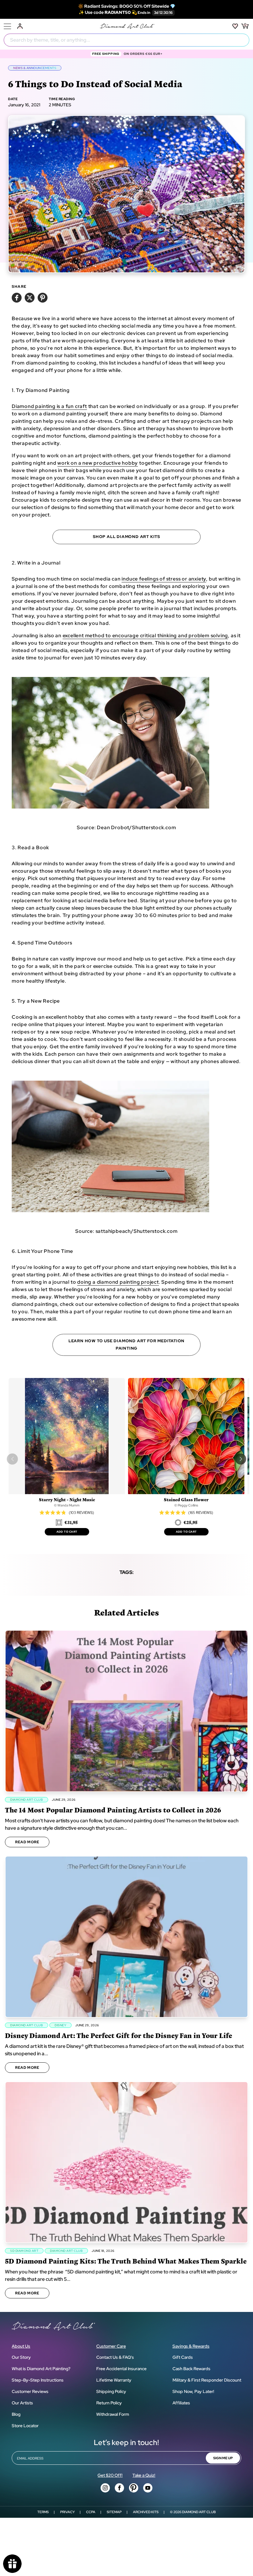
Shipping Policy (111, 2391)
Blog (16, 2414)
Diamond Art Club (199, 2512)
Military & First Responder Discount (207, 2380)
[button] (241, 1459)
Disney (60, 2025)
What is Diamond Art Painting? (41, 2369)
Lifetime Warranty (114, 2380)
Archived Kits (146, 2512)
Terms (43, 2512)
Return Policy (109, 2403)
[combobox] (126, 40)
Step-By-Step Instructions (38, 2380)
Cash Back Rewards (191, 2369)
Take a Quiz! (144, 2475)
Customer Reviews (30, 2391)
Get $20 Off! (110, 2475)
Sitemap (114, 2512)
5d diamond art (24, 2251)
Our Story (21, 2357)
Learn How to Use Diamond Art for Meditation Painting (126, 1345)
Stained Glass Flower (186, 1500)
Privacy (67, 2512)
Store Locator (25, 2426)
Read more (27, 1842)
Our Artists (22, 2403)
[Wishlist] (235, 26)
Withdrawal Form (113, 2414)
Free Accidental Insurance (121, 2369)
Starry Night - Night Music (67, 1500)
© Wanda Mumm (67, 1505)
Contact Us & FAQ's (115, 2357)
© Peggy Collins (186, 1505)
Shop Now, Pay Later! (193, 2391)
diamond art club (27, 1800)
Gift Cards (183, 2357)
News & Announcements (35, 68)
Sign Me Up (223, 2458)
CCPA (91, 2512)
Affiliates (181, 2403)
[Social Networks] (105, 2488)
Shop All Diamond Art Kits (126, 537)
